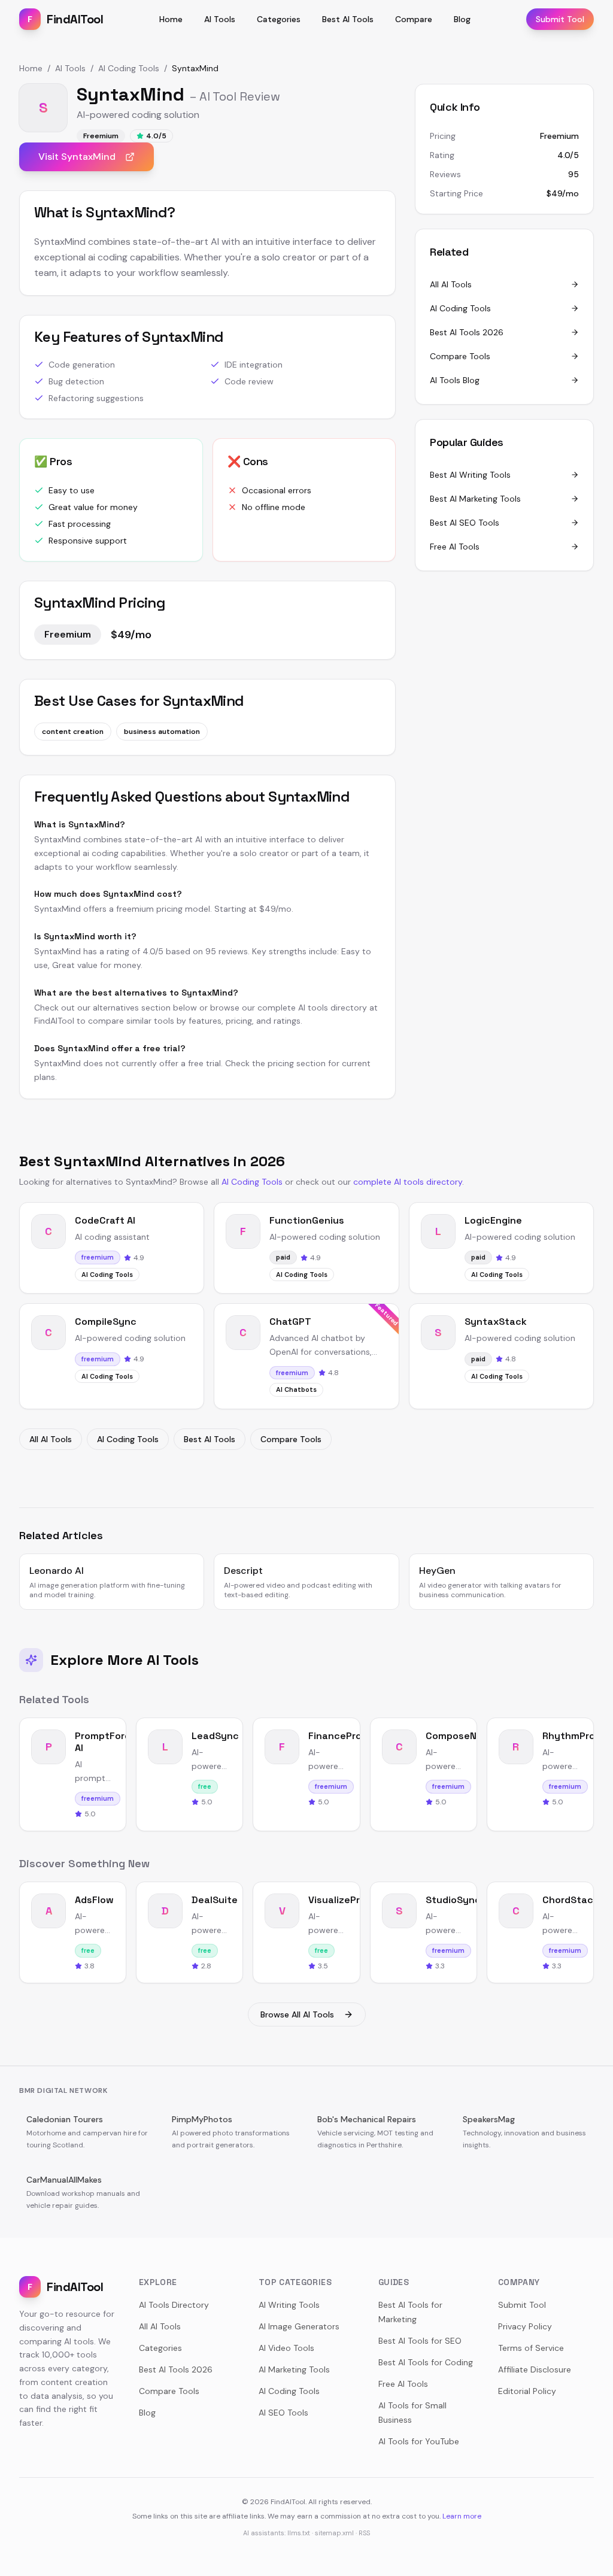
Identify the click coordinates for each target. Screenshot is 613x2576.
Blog (462, 19)
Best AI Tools (348, 19)
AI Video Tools (286, 2348)
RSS (364, 2533)
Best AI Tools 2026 (467, 332)
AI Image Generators (299, 2326)
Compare (414, 19)
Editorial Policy (527, 2391)
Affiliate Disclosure (535, 2369)
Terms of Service (531, 2348)
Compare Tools (460, 356)
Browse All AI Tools (297, 2014)
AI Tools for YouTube (419, 2441)
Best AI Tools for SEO (420, 2341)
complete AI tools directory (408, 1182)
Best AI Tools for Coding (426, 2362)
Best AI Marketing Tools (475, 499)
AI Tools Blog (455, 380)
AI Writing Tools (289, 2305)
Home (171, 19)
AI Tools (220, 19)
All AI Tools (451, 284)
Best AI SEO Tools (465, 523)
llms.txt (299, 2533)
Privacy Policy (525, 2326)
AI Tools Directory (174, 2305)
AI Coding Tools (129, 68)
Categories (279, 19)
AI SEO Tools (283, 2413)
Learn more (462, 2516)
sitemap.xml (334, 2533)
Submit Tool (560, 19)
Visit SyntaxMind (77, 157)
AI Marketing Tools (294, 2369)
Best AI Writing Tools (470, 475)
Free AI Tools (455, 547)
